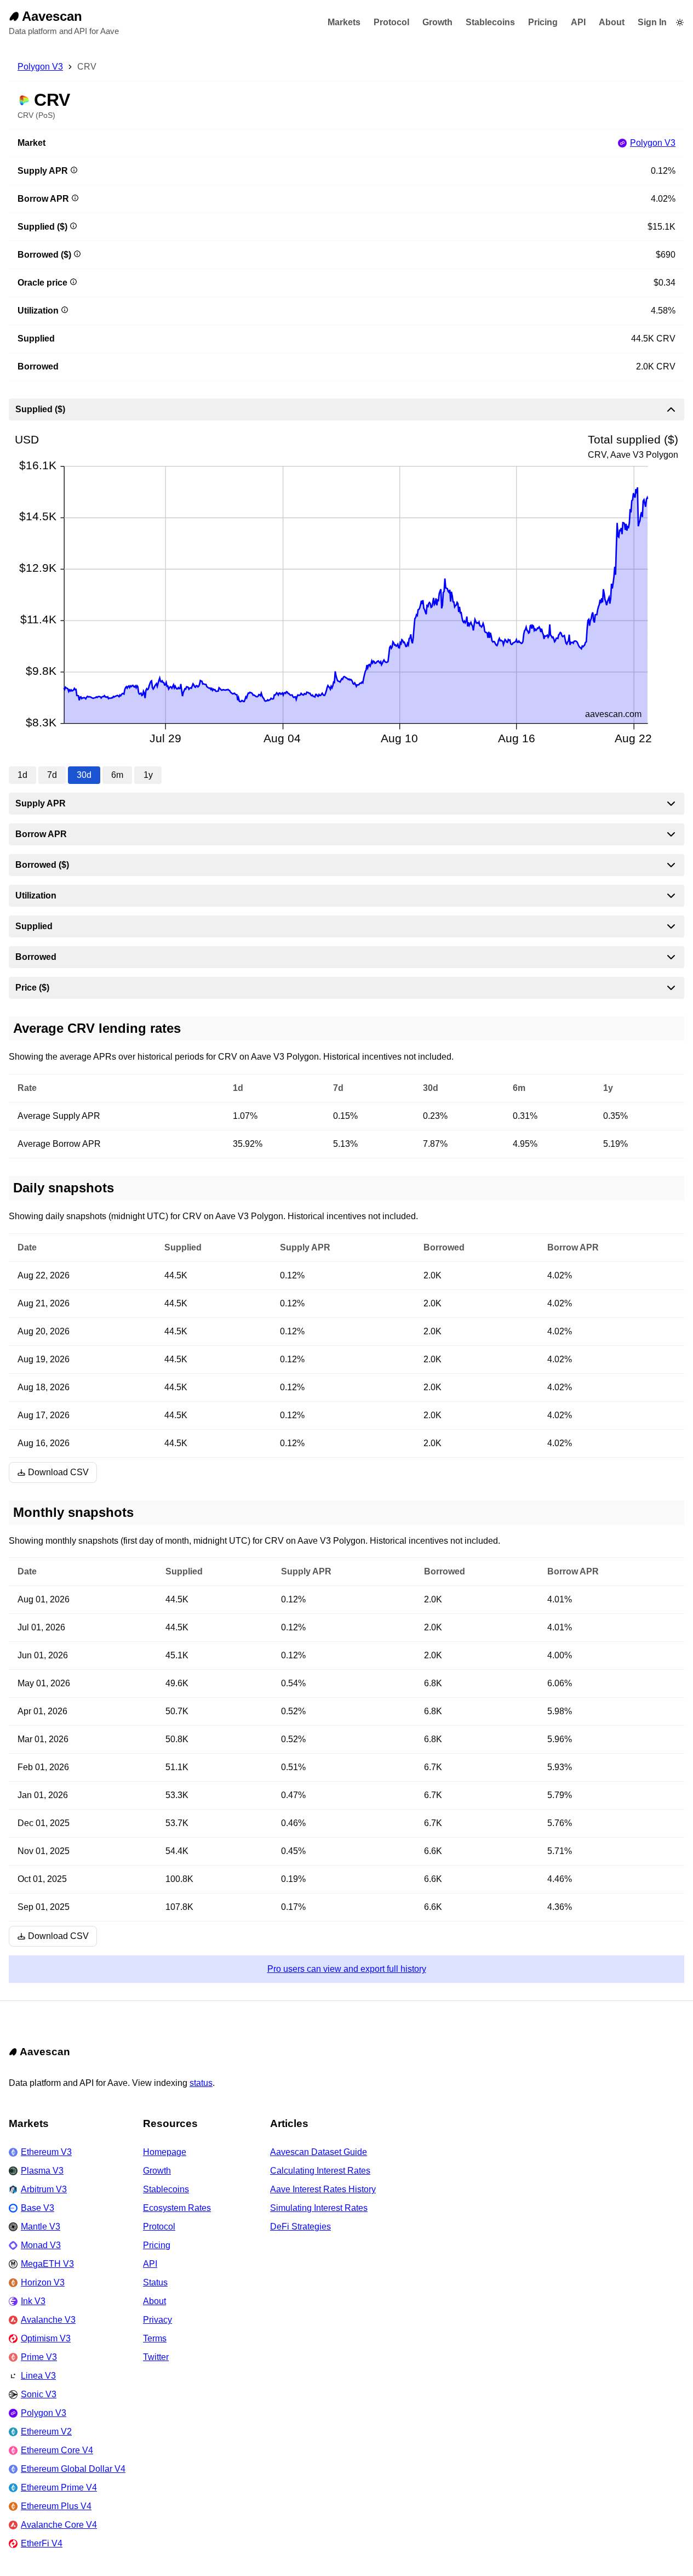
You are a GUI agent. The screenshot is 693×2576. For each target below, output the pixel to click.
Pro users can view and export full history (347, 1969)
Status (155, 2282)
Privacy (157, 2320)
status (201, 2083)
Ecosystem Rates (177, 2208)
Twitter (156, 2357)
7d (52, 775)
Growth (437, 22)
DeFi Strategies (300, 2227)
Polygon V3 (40, 67)
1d (22, 775)
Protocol (391, 22)
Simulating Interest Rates (319, 2208)
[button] (680, 22)
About (612, 22)
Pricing (543, 22)
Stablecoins (490, 22)
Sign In (652, 22)
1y (148, 775)
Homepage (165, 2152)
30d (84, 775)
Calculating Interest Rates (320, 2171)
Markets (344, 22)
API (578, 22)
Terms (155, 2338)
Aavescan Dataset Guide (319, 2152)
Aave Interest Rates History (323, 2189)
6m (117, 775)
